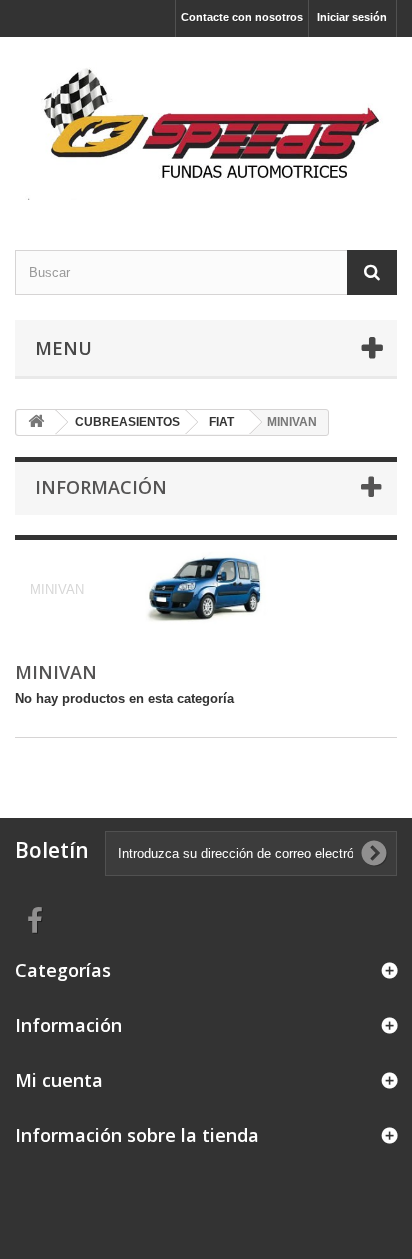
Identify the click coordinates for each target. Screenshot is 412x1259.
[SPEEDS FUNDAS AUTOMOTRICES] (206, 126)
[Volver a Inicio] (36, 422)
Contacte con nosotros (242, 17)
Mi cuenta (59, 1080)
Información (101, 487)
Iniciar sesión (352, 17)
